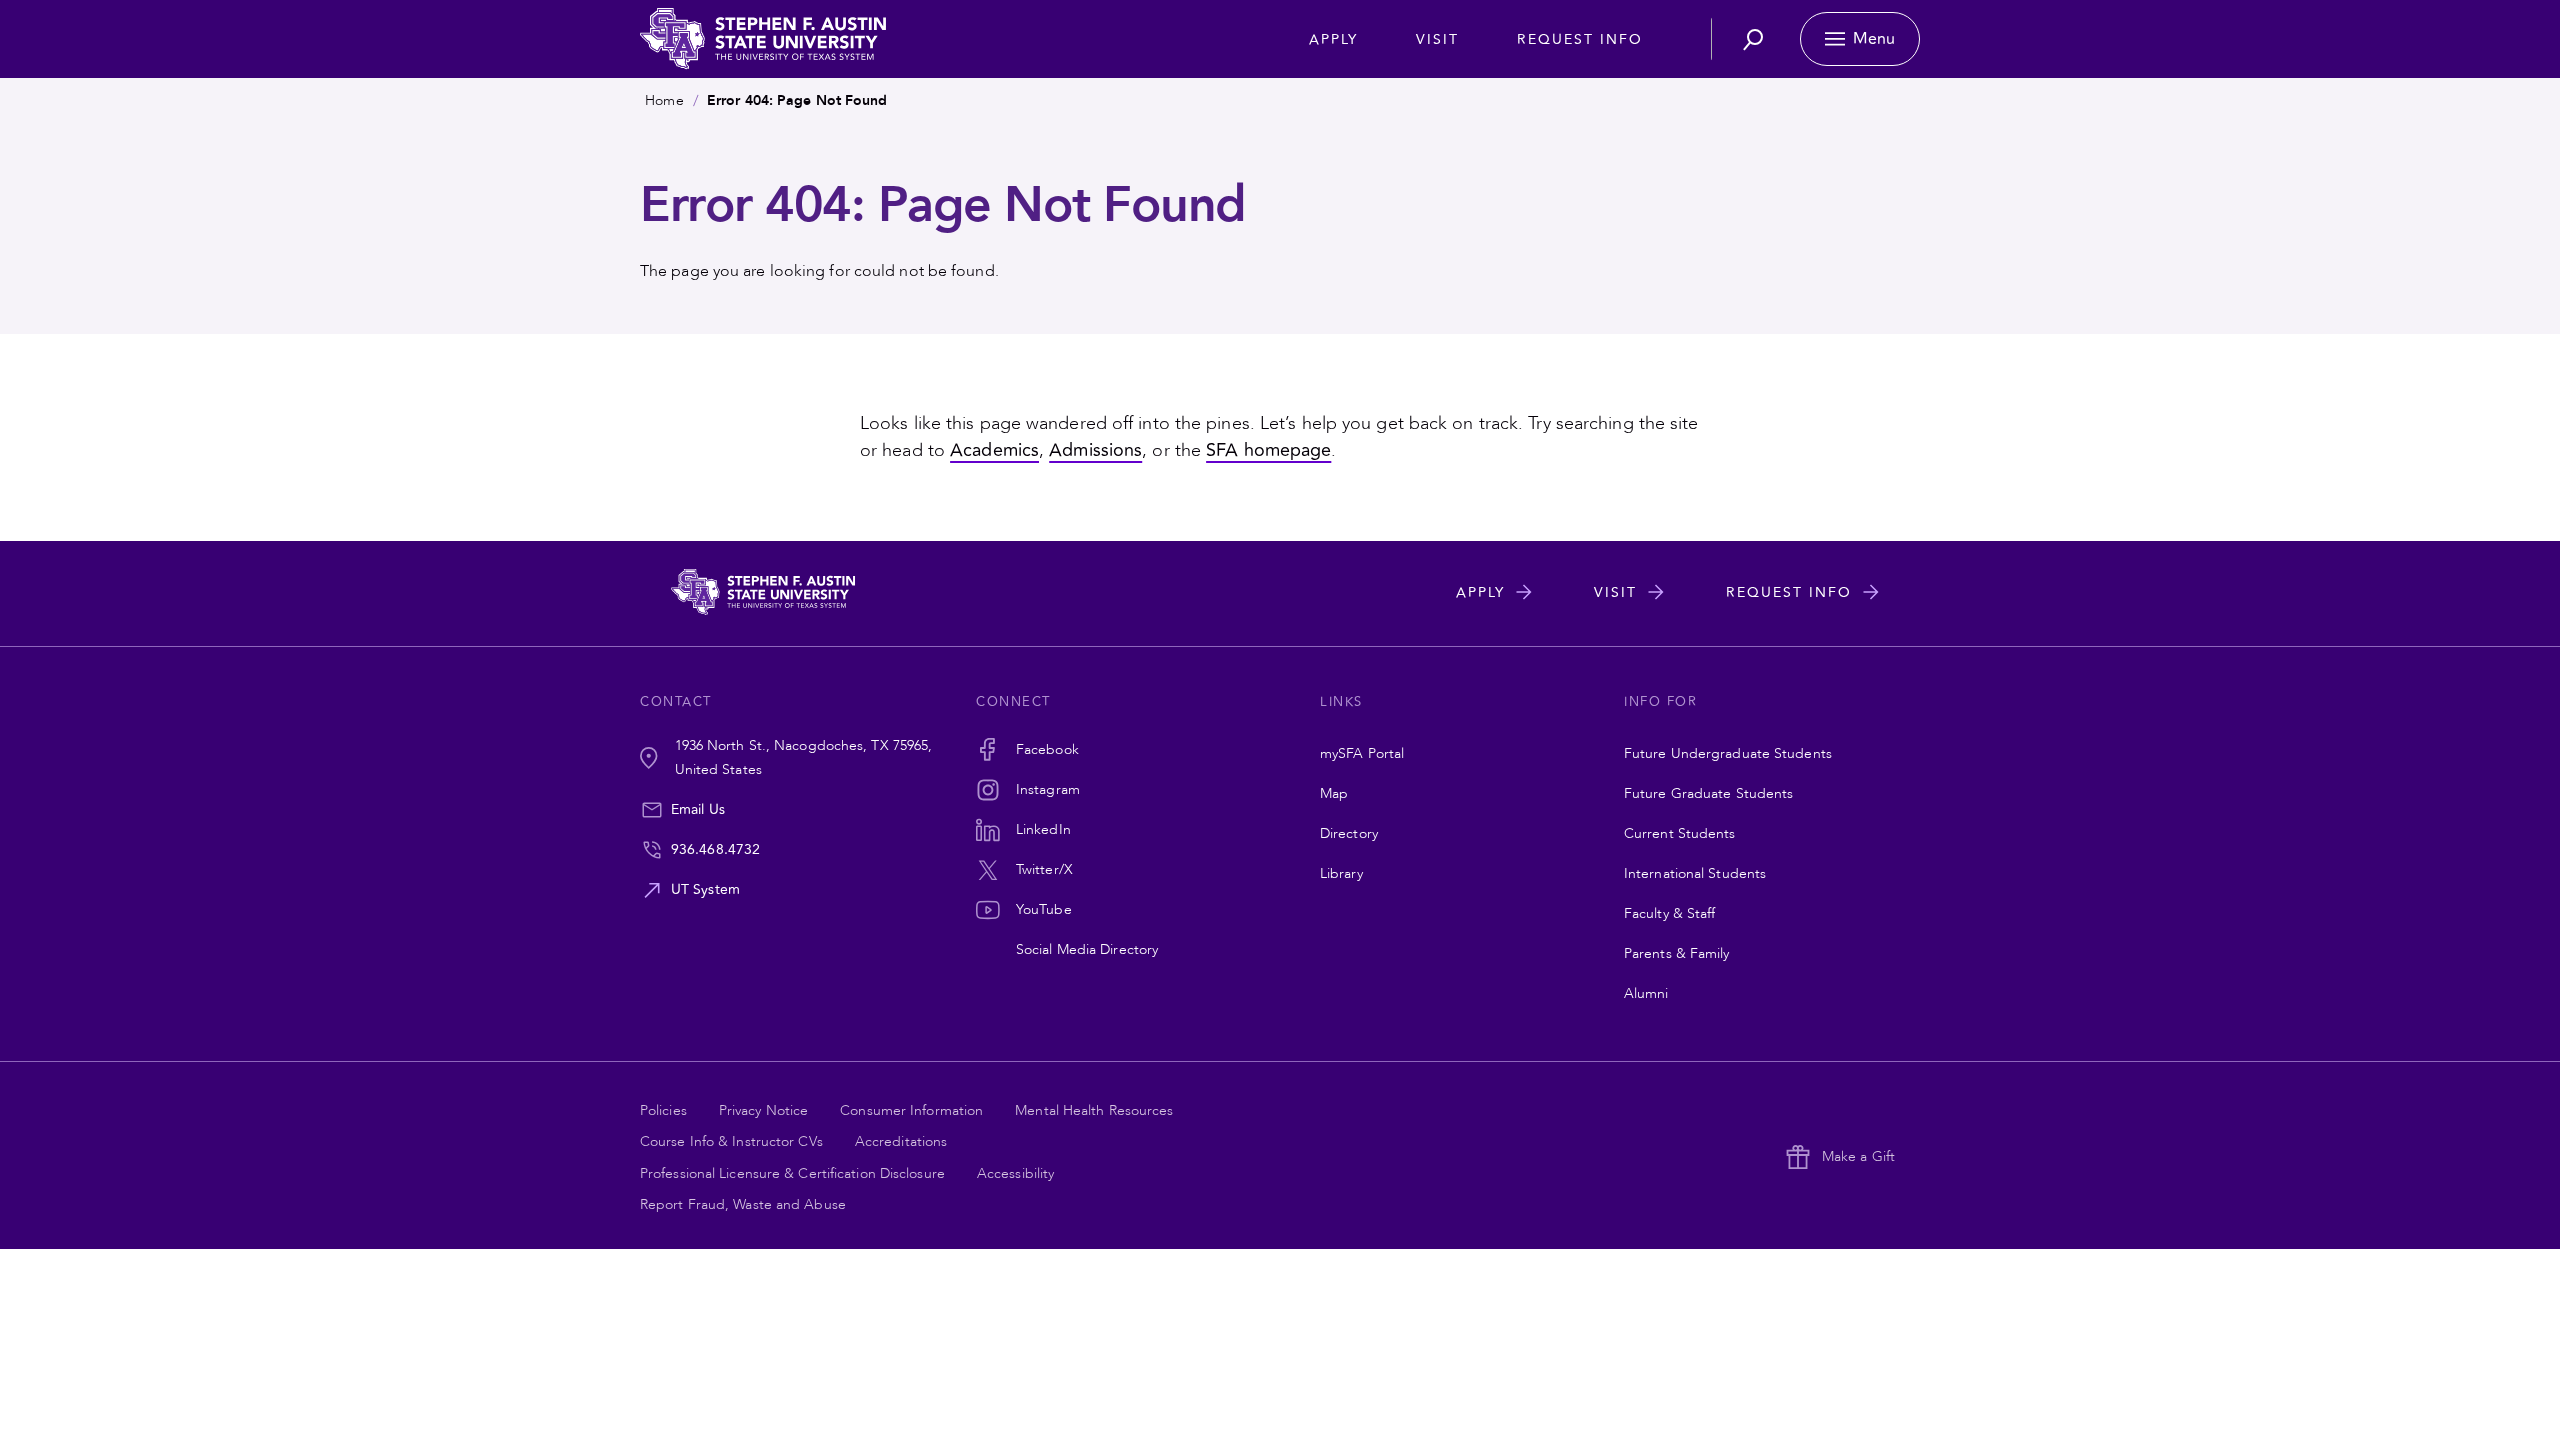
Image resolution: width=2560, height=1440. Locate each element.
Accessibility (1015, 1173)
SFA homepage (1268, 450)
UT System (705, 889)
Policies (663, 1110)
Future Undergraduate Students (1728, 753)
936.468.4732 (715, 849)
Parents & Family (1677, 953)
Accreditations (901, 1141)
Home (664, 100)
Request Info (1580, 39)
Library (1341, 873)
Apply (1333, 39)
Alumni (1646, 993)
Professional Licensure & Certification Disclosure (792, 1173)
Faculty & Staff (1670, 913)
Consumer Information (911, 1110)
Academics (994, 450)
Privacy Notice (763, 1110)
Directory (1349, 833)
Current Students (1680, 833)
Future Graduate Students (1708, 793)
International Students (1695, 873)
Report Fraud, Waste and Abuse (743, 1204)
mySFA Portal (1362, 753)
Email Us (698, 809)
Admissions (1095, 450)
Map (1334, 793)
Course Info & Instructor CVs (731, 1141)
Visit (1437, 39)
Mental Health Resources (1094, 1110)
